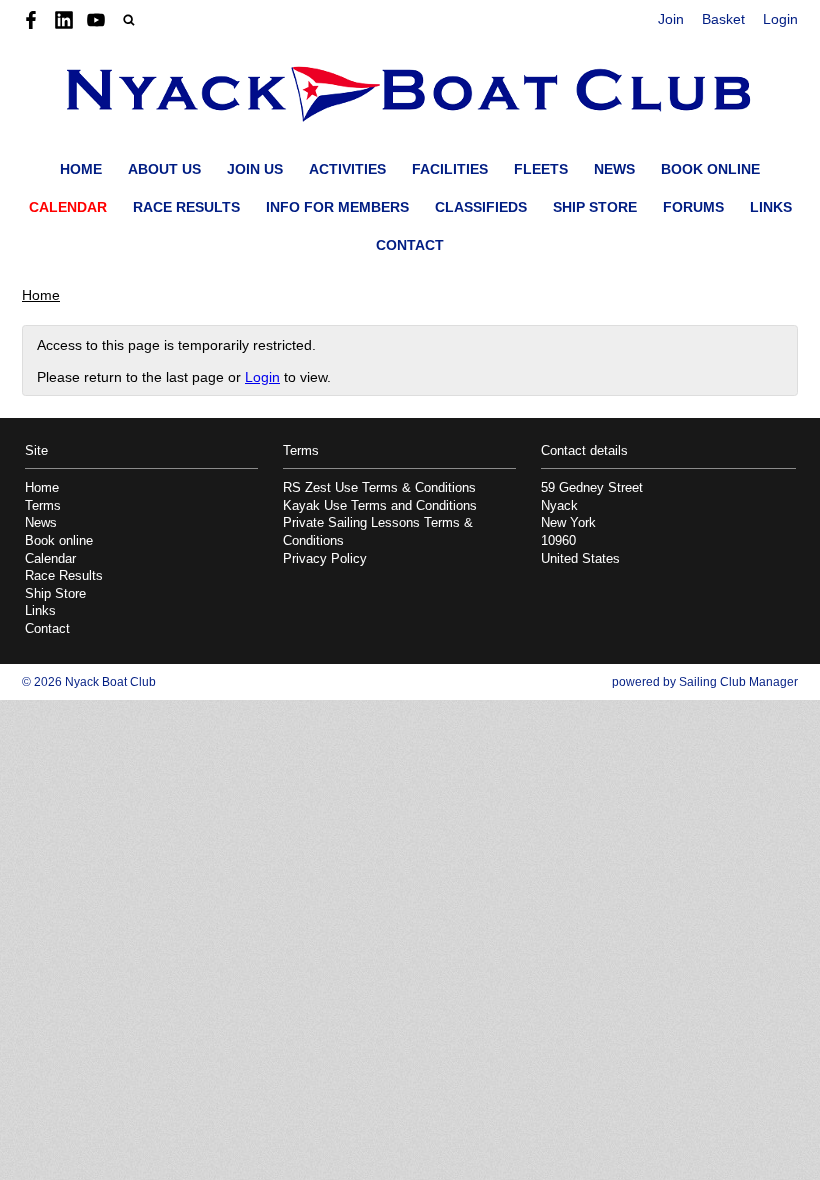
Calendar (68, 207)
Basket (723, 19)
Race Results (186, 207)
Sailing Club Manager (738, 682)
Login (780, 19)
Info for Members (337, 207)
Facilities (450, 169)
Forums (693, 207)
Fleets (541, 169)
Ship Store (595, 207)
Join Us (255, 169)
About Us (164, 169)
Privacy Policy (325, 559)
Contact (410, 245)
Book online (710, 169)
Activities (347, 169)
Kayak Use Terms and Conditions (380, 506)
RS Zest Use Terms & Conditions (379, 488)
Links (771, 207)
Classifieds (481, 207)
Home (81, 169)
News (614, 169)
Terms (43, 506)
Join (671, 19)
